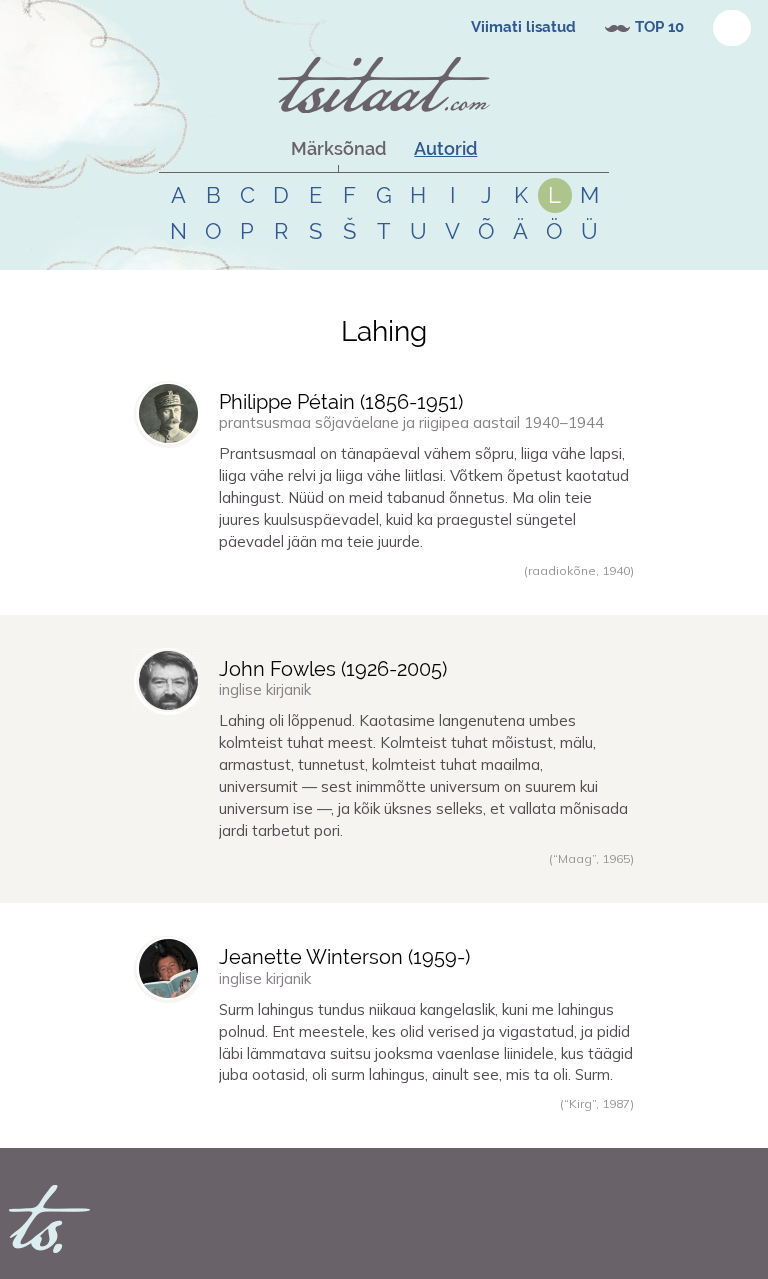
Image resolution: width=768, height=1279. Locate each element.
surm (246, 1125)
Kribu (174, 1125)
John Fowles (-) (333, 669)
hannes (180, 592)
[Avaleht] (384, 85)
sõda (292, 880)
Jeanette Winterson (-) (344, 957)
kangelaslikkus (342, 1125)
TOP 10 (659, 27)
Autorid (445, 148)
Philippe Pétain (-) (341, 402)
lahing (259, 592)
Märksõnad (338, 148)
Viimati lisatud (523, 27)
